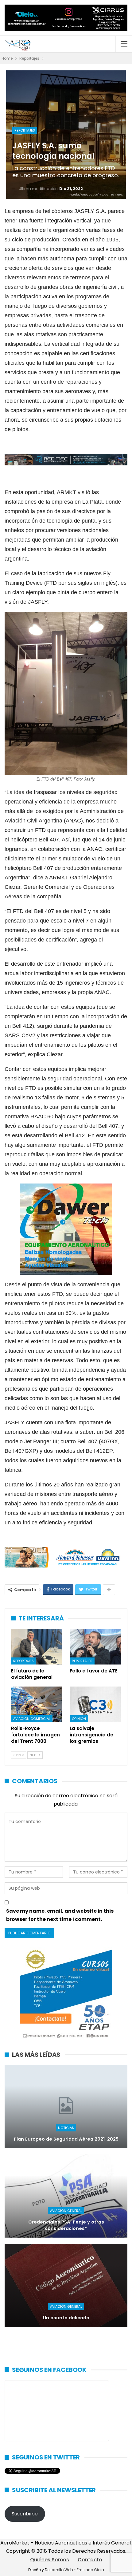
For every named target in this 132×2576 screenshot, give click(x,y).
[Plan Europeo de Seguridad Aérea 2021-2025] (66, 2107)
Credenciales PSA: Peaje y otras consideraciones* (66, 2225)
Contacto (90, 2560)
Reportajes (25, 130)
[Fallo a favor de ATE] (95, 1647)
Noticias (66, 2128)
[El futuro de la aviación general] (37, 1647)
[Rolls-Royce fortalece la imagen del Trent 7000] (37, 1704)
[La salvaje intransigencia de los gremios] (95, 1704)
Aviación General (66, 2211)
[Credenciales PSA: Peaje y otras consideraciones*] (66, 2196)
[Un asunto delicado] (66, 2285)
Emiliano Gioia (90, 2570)
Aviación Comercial (32, 1719)
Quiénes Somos (50, 2560)
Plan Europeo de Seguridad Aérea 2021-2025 (66, 2139)
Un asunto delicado (66, 2318)
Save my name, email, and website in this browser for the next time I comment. (60, 1915)
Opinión (79, 1719)
